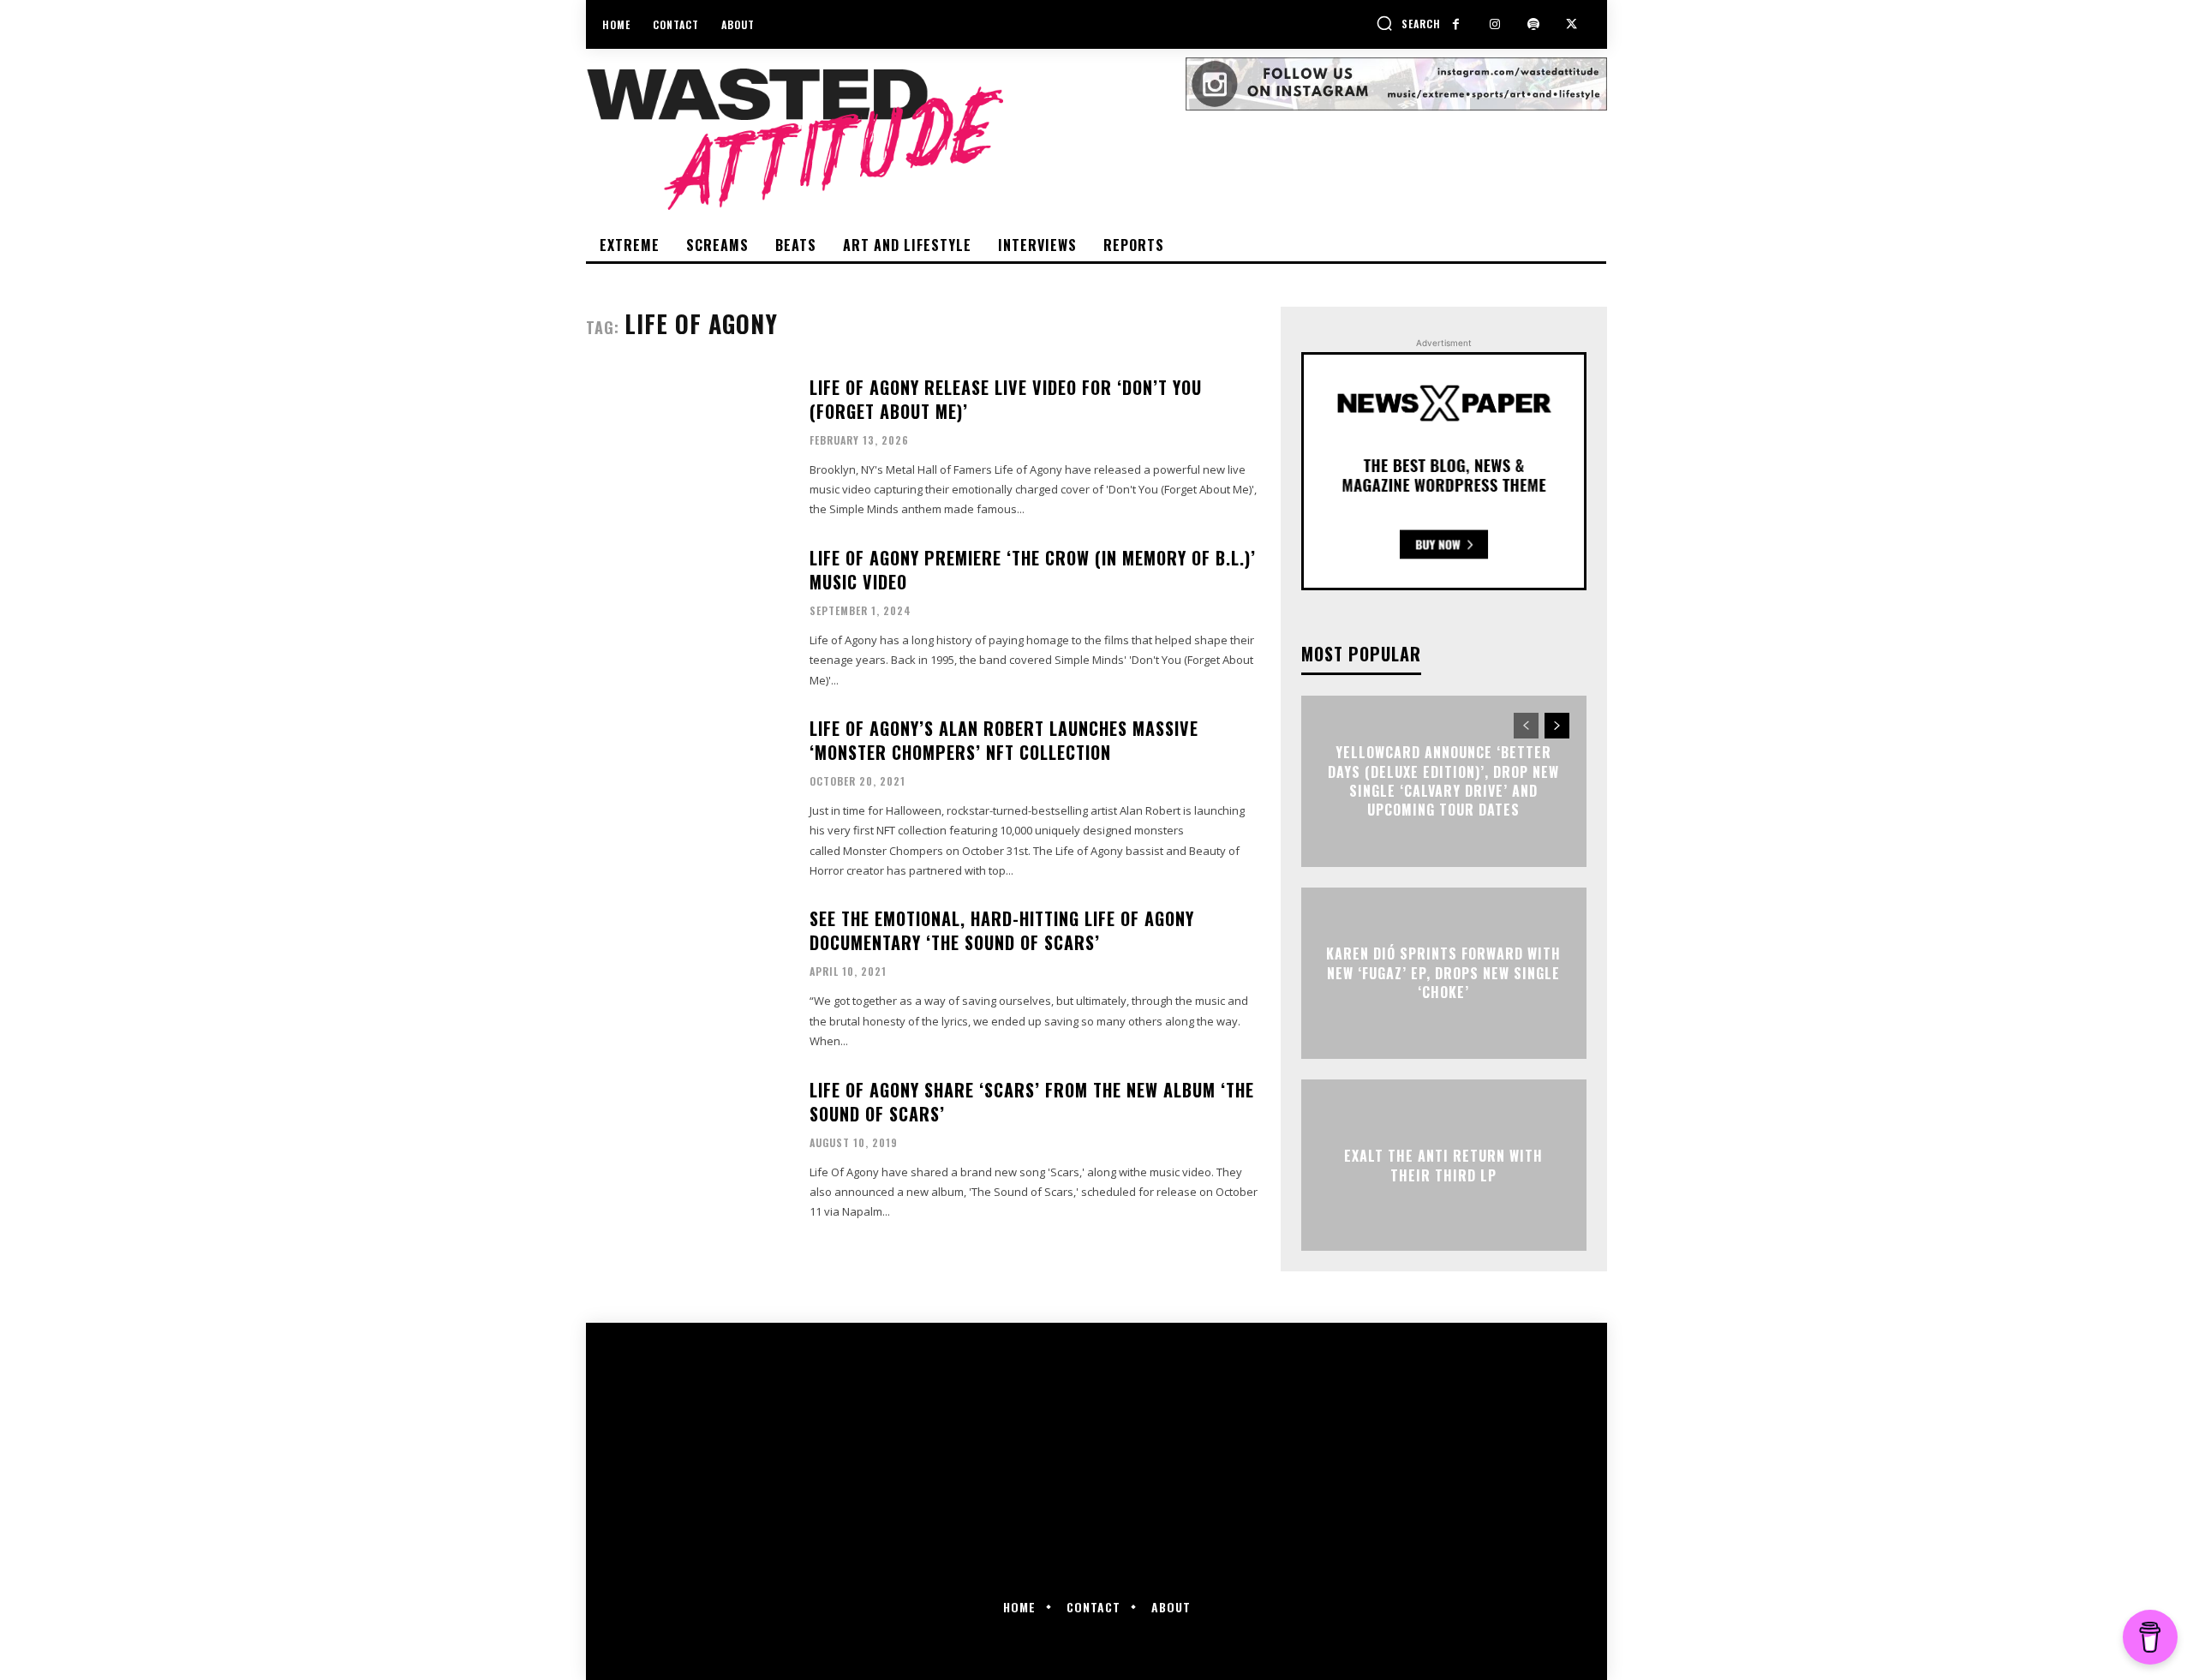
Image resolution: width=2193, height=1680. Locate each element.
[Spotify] (1533, 24)
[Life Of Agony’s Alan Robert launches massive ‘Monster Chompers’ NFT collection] (687, 787)
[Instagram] (1494, 24)
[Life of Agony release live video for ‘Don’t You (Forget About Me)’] (687, 446)
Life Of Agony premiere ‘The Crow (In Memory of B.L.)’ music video (1033, 570)
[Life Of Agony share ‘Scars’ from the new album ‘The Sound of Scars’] (687, 1148)
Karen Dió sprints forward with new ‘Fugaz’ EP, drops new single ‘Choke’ (1443, 974)
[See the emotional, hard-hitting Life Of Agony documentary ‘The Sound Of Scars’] (687, 977)
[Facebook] (1456, 24)
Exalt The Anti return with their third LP (1443, 1165)
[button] (1408, 23)
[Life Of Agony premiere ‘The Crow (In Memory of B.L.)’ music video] (687, 616)
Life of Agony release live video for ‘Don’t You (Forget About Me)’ (1006, 399)
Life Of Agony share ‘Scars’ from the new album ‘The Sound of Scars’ (1032, 1102)
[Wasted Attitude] (886, 139)
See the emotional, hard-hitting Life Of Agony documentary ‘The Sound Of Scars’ (1002, 930)
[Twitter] (1572, 24)
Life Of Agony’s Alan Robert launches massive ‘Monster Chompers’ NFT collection (1004, 740)
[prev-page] (1526, 726)
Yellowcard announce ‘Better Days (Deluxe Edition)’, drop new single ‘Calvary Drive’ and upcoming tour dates (1443, 781)
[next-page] (1557, 726)
